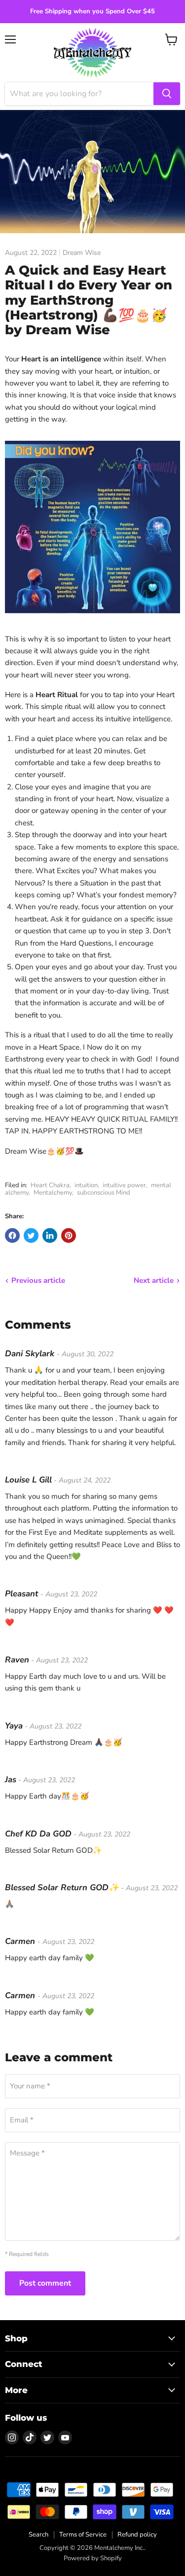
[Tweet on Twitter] (31, 1235)
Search (38, 2535)
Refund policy (137, 2535)
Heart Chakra (50, 1185)
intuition (86, 1185)
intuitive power (124, 1185)
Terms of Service (83, 2535)
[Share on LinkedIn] (50, 1235)
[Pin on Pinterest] (69, 1235)
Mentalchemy (53, 1193)
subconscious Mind (104, 1193)
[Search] (167, 94)
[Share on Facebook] (12, 1235)
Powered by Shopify (93, 2558)
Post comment (45, 2283)
